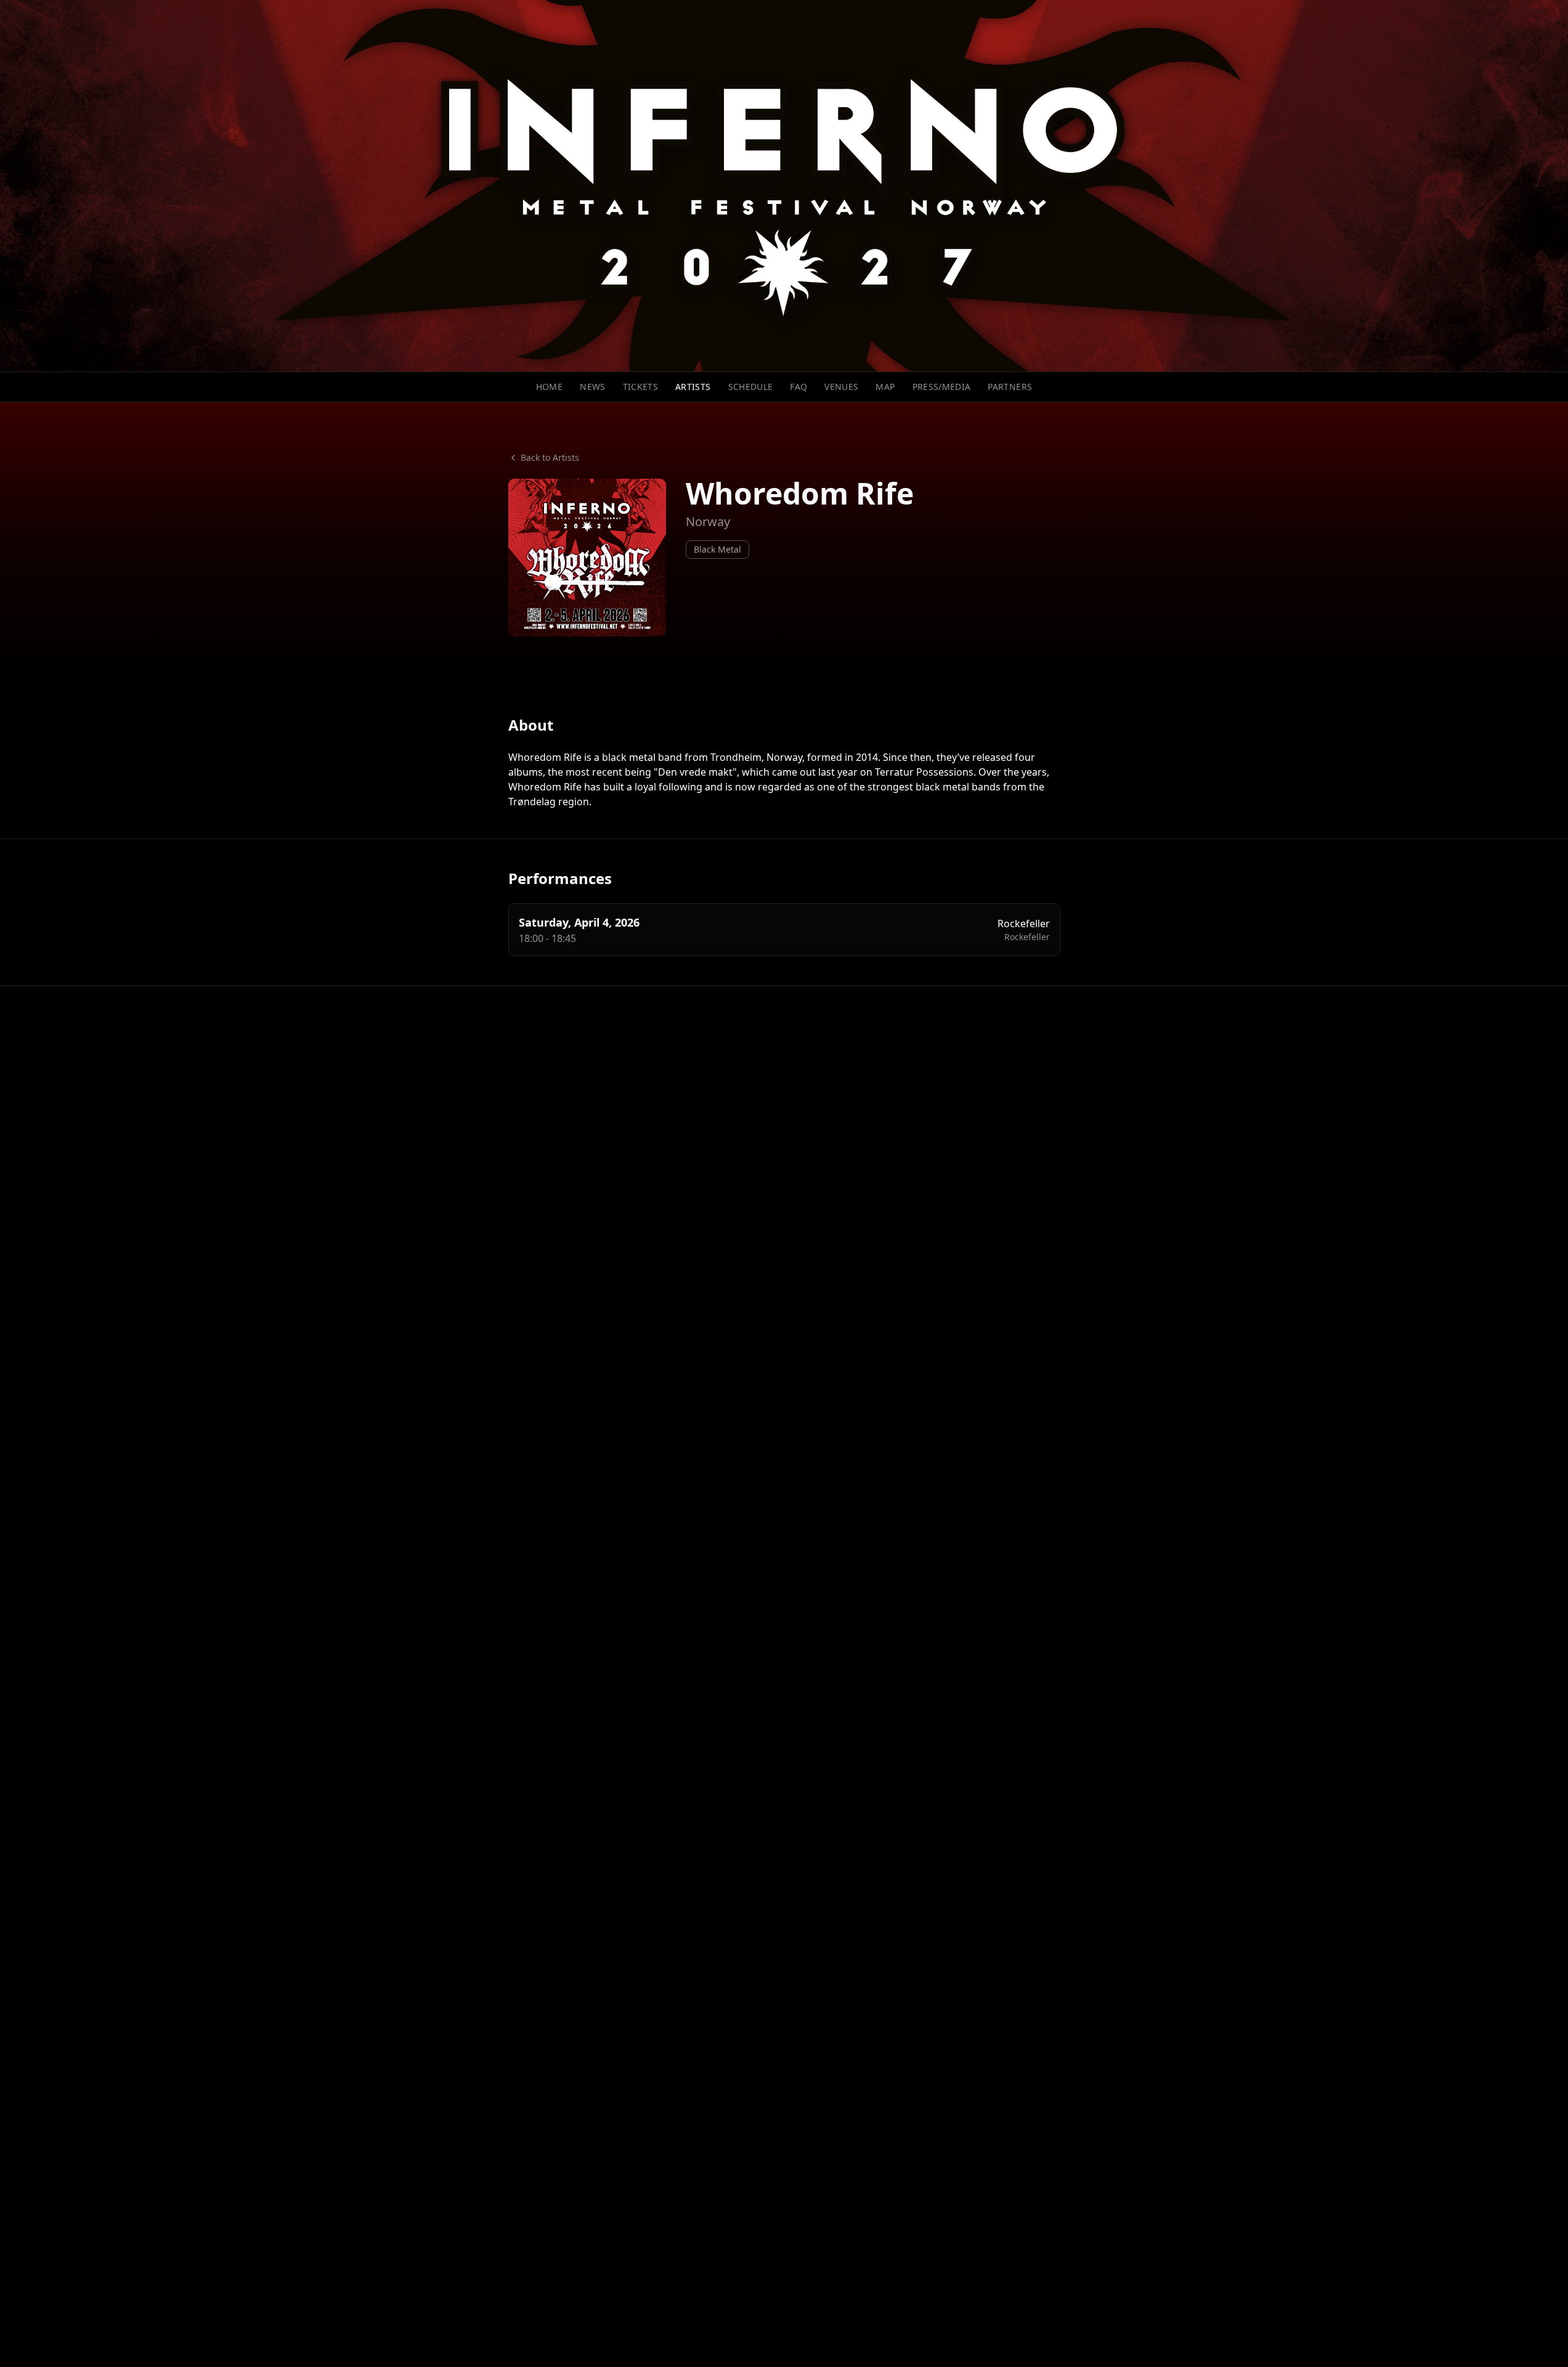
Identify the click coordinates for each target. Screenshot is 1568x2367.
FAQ (798, 387)
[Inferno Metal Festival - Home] (784, 186)
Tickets (640, 387)
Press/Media (942, 387)
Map (885, 387)
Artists (693, 387)
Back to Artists (550, 457)
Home (549, 387)
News (592, 387)
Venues (841, 387)
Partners (1010, 387)
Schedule (751, 387)
